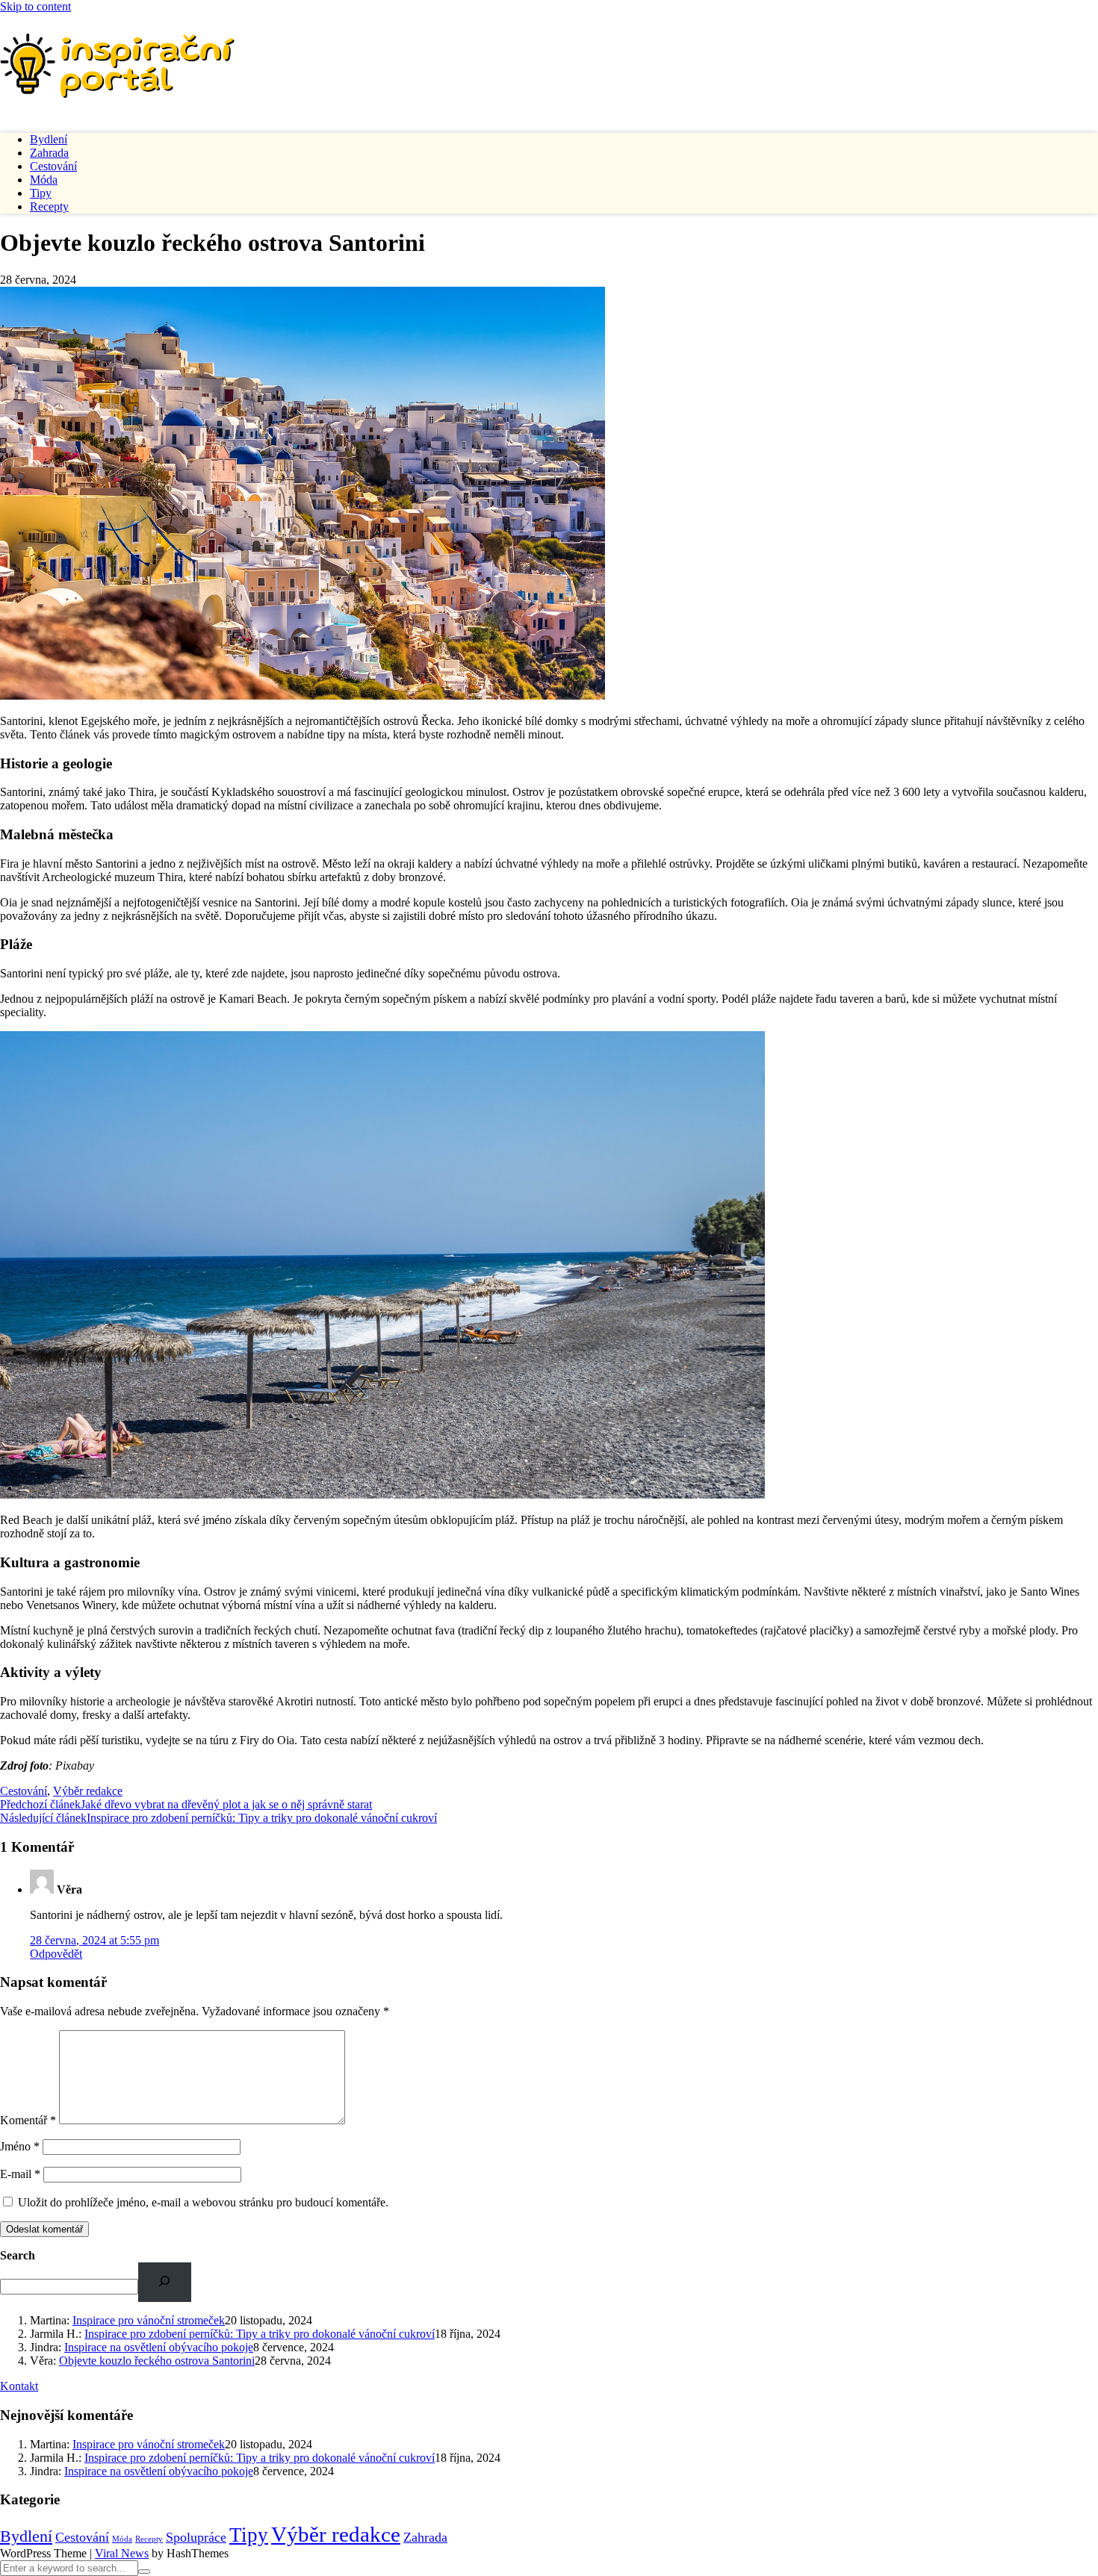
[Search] (165, 2282)
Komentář (28, 2120)
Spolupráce (196, 2537)
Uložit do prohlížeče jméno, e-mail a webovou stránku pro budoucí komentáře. (203, 2202)
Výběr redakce (88, 1791)
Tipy (41, 193)
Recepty (49, 206)
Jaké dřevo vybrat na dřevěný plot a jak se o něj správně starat (186, 1804)
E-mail (20, 2174)
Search (18, 2255)
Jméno (20, 2146)
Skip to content (35, 6)
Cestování (53, 166)
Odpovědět (56, 1954)
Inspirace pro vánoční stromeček (149, 2320)
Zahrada (49, 153)
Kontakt (19, 2386)
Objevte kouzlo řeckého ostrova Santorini (157, 2361)
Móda (44, 180)
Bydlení (49, 139)
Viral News (122, 2553)
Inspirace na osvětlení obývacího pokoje (159, 2347)
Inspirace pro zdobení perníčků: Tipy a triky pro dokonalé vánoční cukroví (218, 1818)
